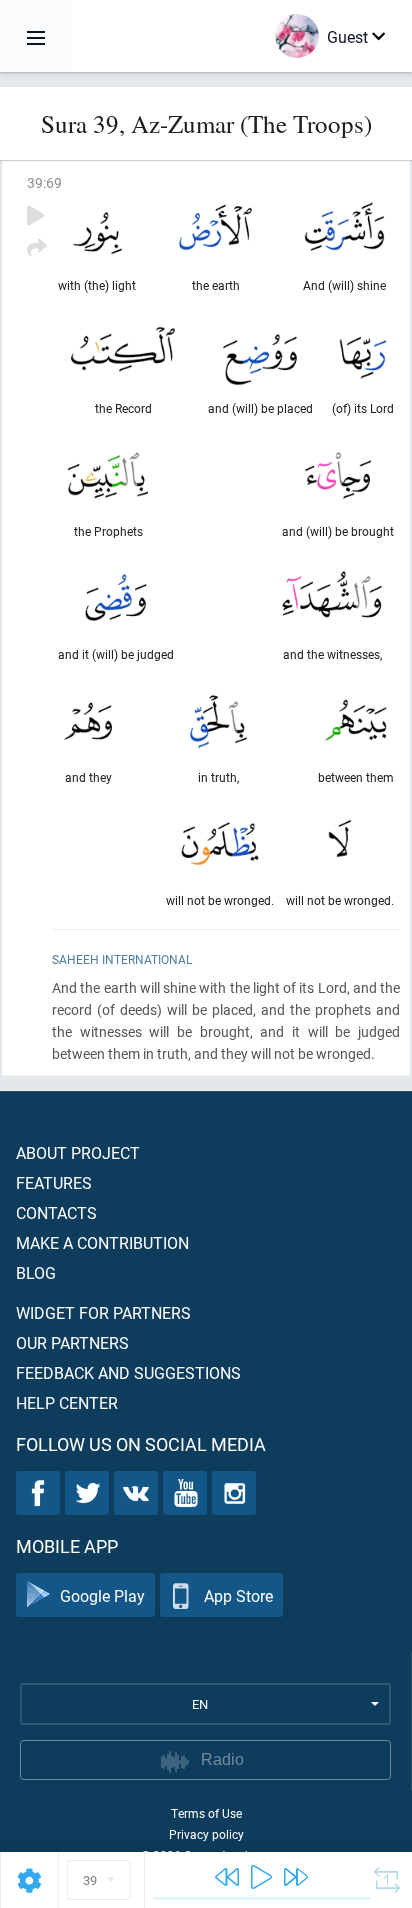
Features (54, 1182)
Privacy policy (206, 1834)
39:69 (44, 182)
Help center (67, 1402)
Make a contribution (102, 1242)
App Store (238, 1595)
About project (78, 1152)
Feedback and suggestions (128, 1372)
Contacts (56, 1212)
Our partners (72, 1342)
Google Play (102, 1595)
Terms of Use (206, 1813)
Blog (36, 1272)
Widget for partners (103, 1312)
